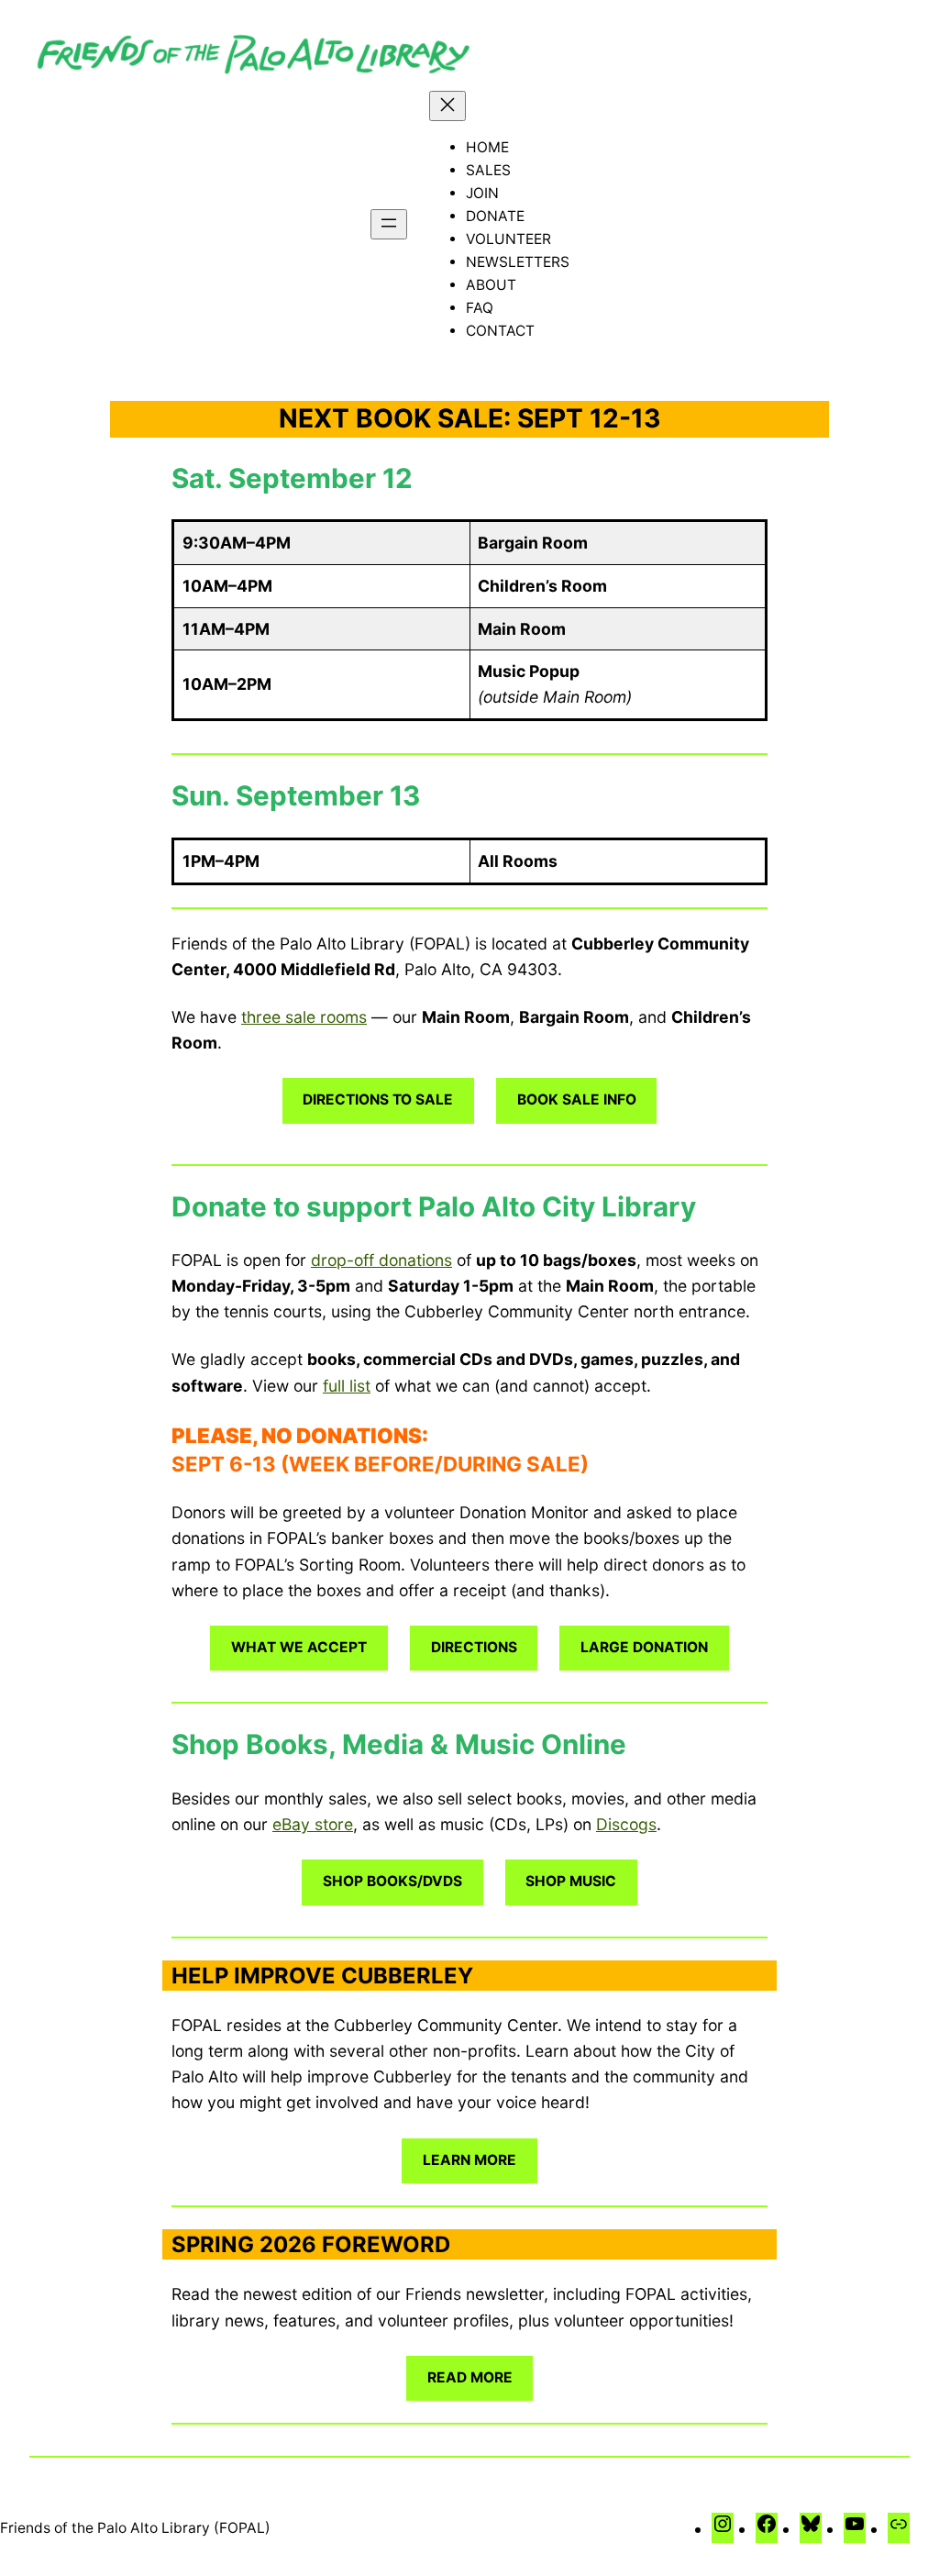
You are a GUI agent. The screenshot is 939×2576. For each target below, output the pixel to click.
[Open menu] (389, 224)
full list (347, 1386)
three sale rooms (304, 1017)
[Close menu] (447, 106)
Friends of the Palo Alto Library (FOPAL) (135, 2528)
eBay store (313, 1824)
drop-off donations (381, 1260)
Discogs (626, 1824)
